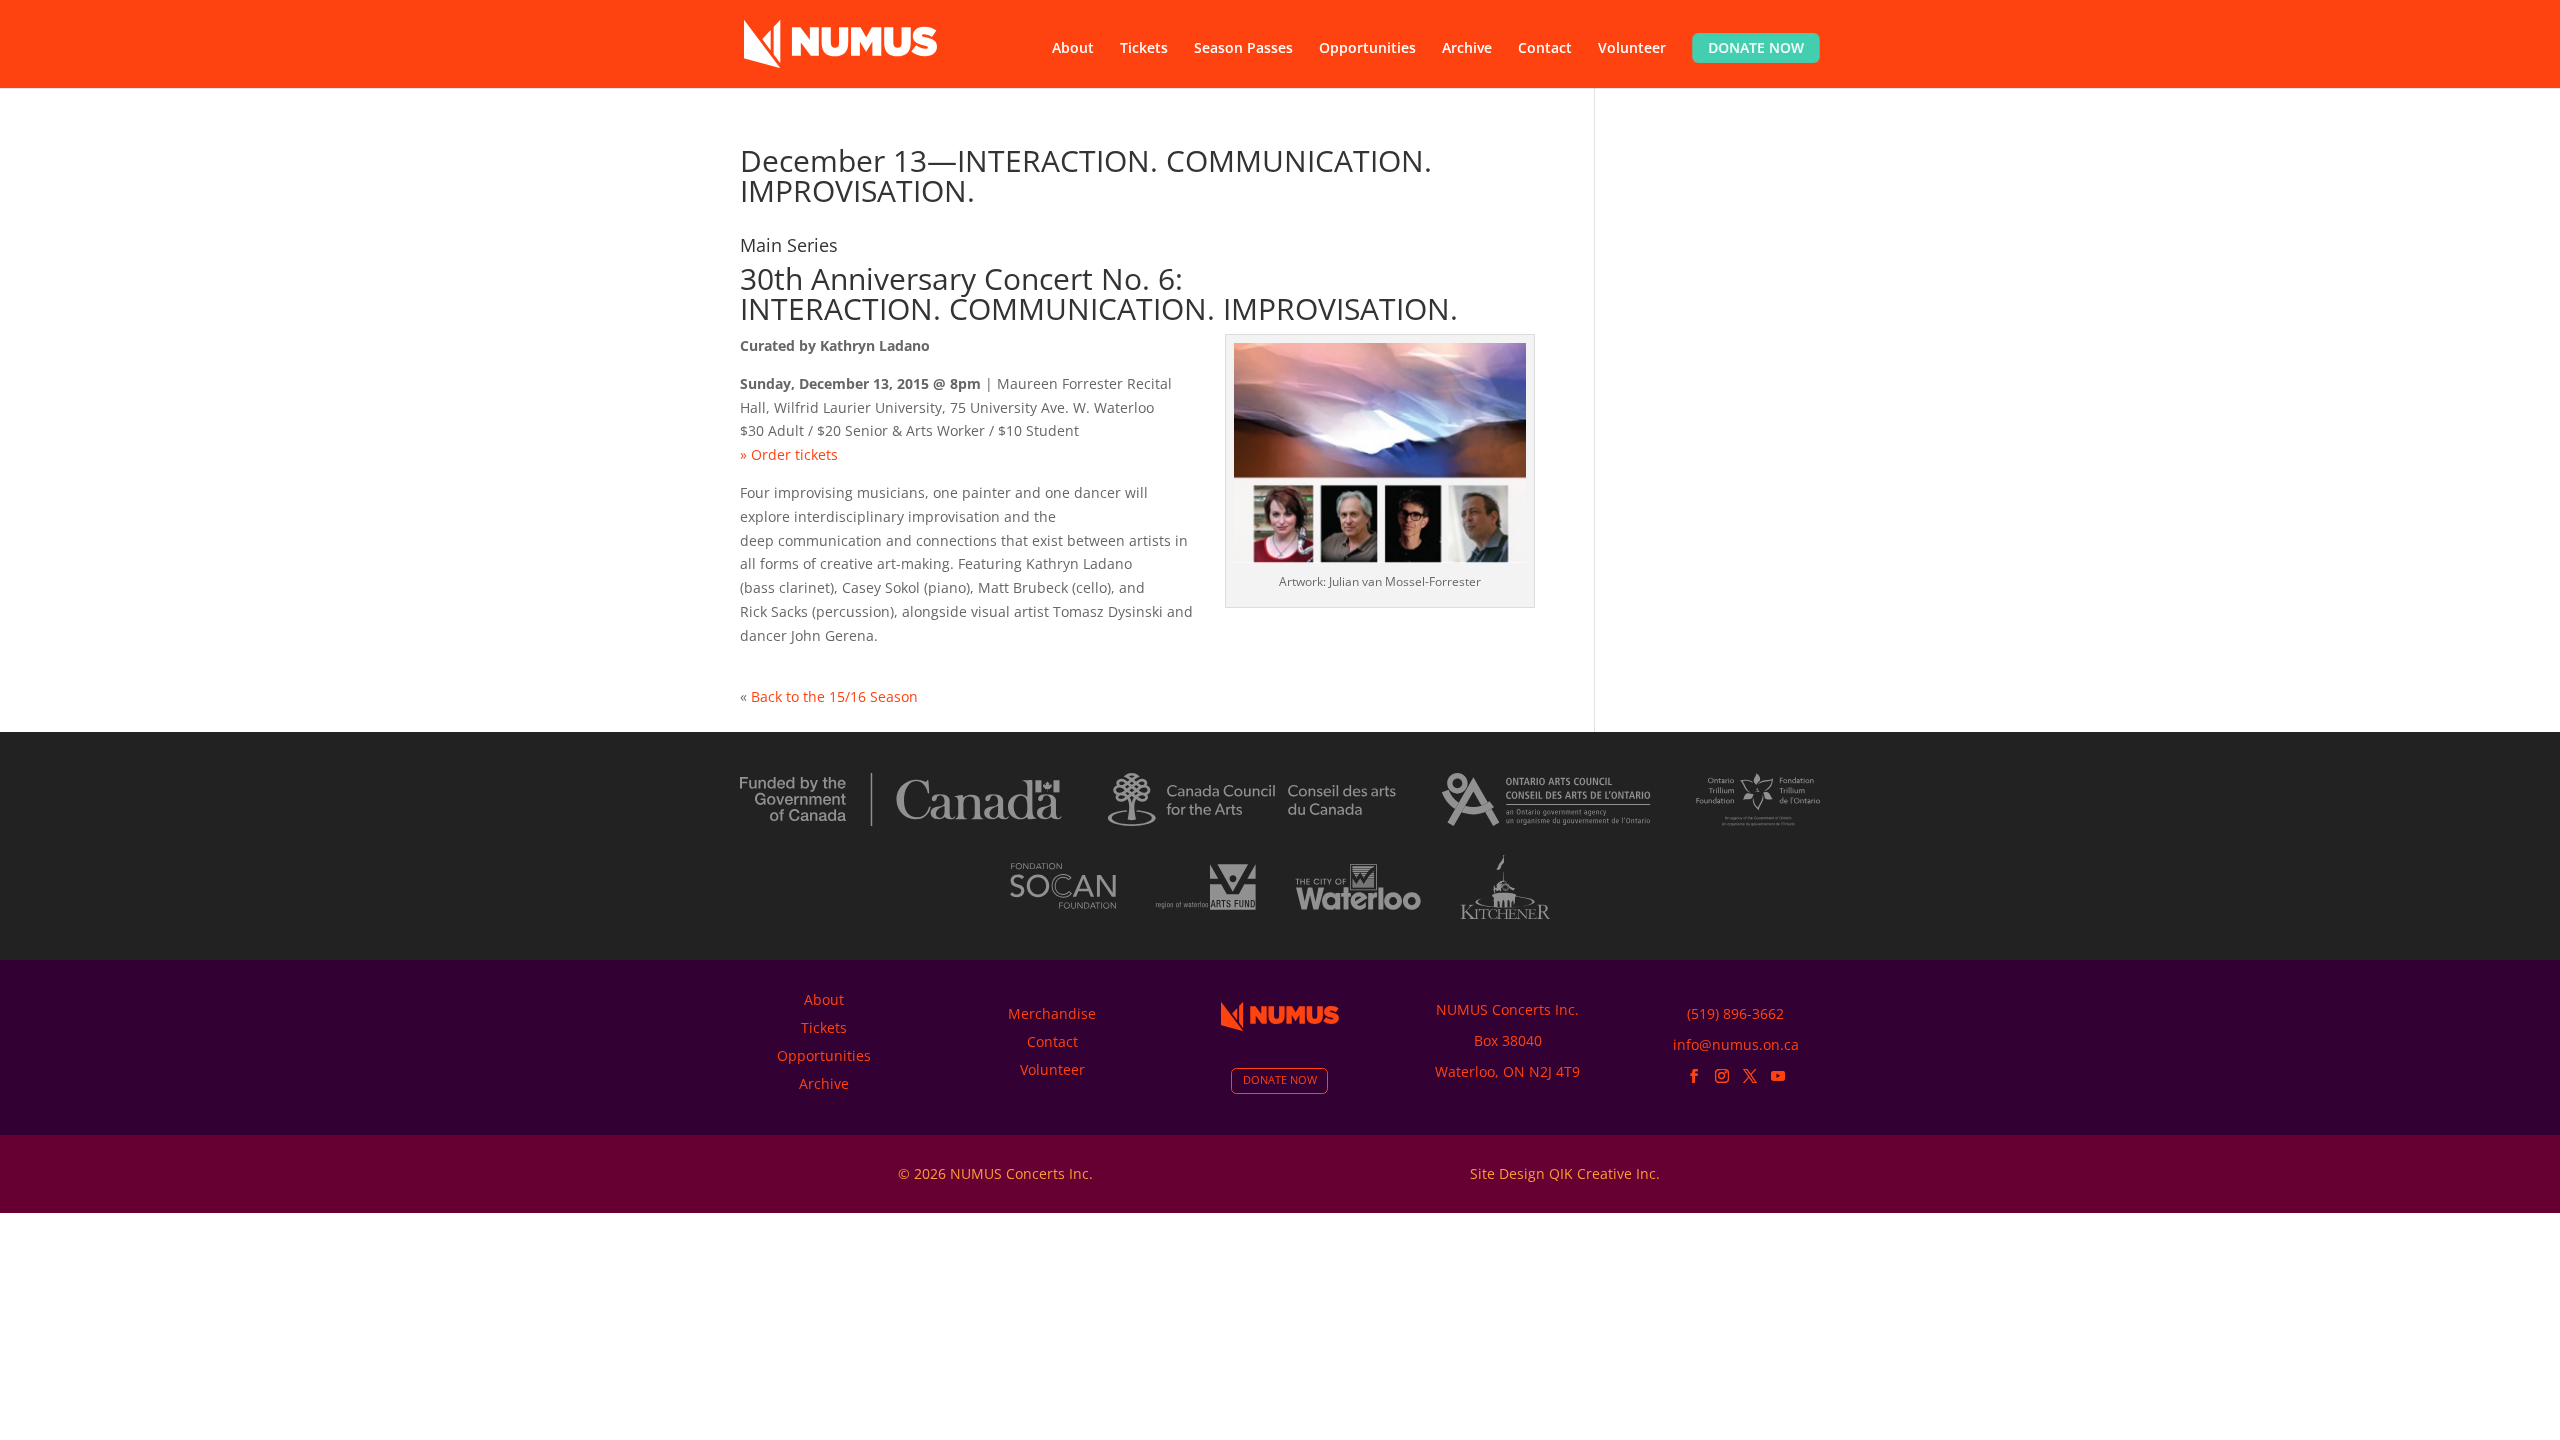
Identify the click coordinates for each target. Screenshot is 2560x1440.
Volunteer (1632, 49)
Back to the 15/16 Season (832, 696)
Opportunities (1367, 49)
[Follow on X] (1750, 1076)
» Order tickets (789, 454)
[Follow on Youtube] (1778, 1076)
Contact (1545, 49)
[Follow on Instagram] (1722, 1076)
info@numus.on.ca (1736, 1044)
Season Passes (1243, 49)
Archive (1467, 49)
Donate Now (1756, 47)
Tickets (1144, 49)
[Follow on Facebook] (1694, 1076)
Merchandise (1052, 1013)
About (1073, 49)
